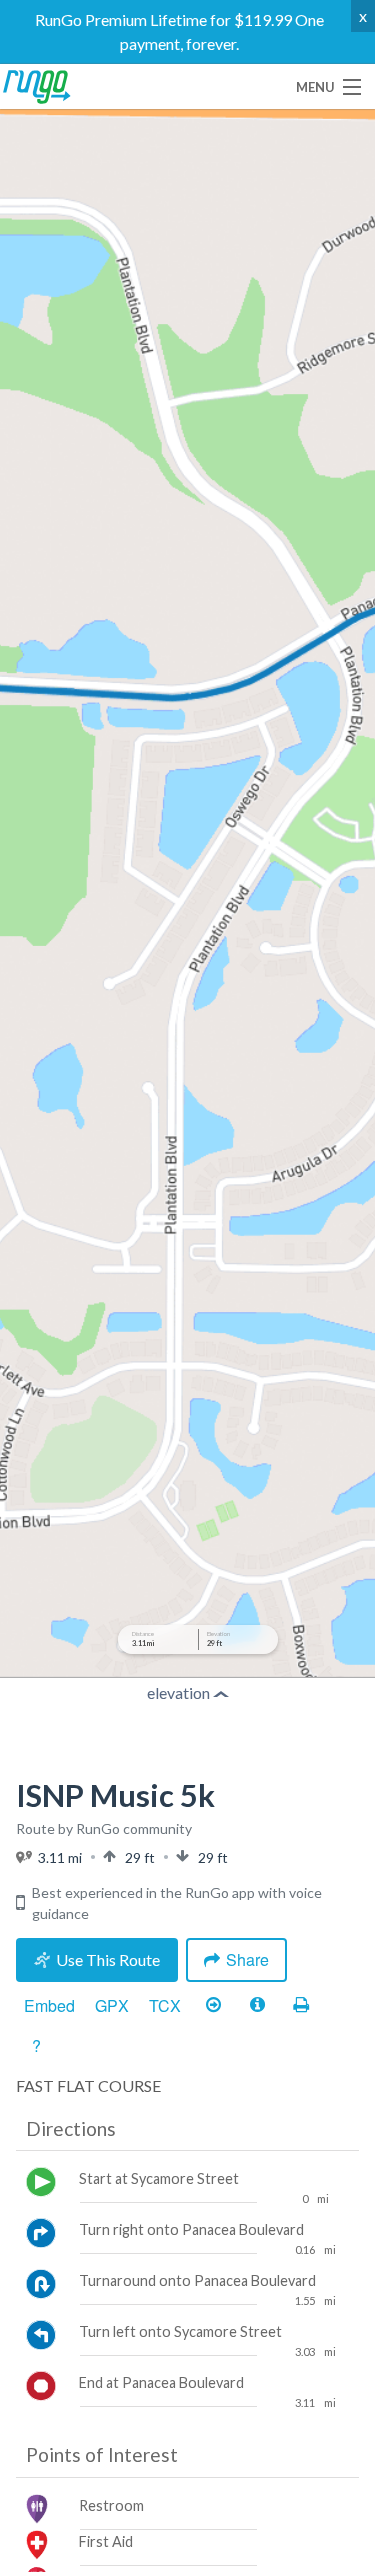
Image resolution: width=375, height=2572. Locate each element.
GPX (112, 2005)
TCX (165, 2005)
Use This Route (108, 1959)
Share (247, 1959)
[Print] (301, 2006)
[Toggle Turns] (213, 2006)
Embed (49, 2005)
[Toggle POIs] (257, 2006)
